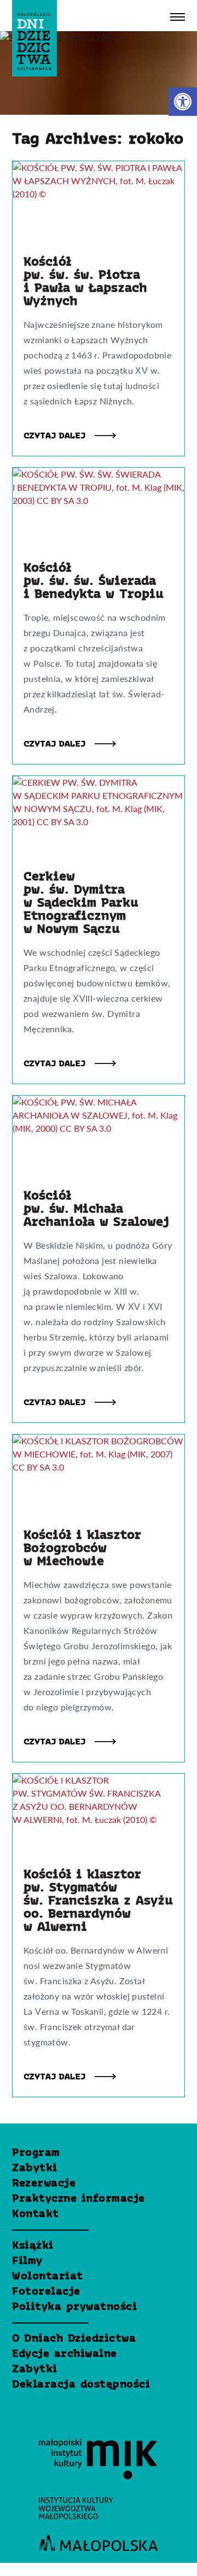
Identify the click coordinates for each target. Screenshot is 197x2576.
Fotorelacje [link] (46, 2292)
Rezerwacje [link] (44, 2184)
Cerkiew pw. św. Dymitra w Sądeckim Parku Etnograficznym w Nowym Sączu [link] (81, 903)
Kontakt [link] (36, 2214)
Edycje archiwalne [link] (65, 2354)
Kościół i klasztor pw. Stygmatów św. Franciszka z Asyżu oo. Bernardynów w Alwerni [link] (98, 1901)
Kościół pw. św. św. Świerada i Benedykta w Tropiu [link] (94, 581)
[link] (183, 102)
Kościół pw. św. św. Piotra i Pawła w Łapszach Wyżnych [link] (85, 282)
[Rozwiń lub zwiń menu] (178, 17)
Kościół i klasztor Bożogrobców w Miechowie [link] (82, 1549)
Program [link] (36, 2153)
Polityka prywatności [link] (74, 2307)
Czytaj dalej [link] (56, 436)
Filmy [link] (27, 2261)
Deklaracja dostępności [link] (81, 2385)
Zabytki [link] (35, 2168)
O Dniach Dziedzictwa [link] (74, 2339)
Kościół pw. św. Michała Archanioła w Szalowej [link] (96, 1209)
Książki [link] (33, 2246)
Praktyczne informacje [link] (79, 2199)
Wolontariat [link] (48, 2277)
